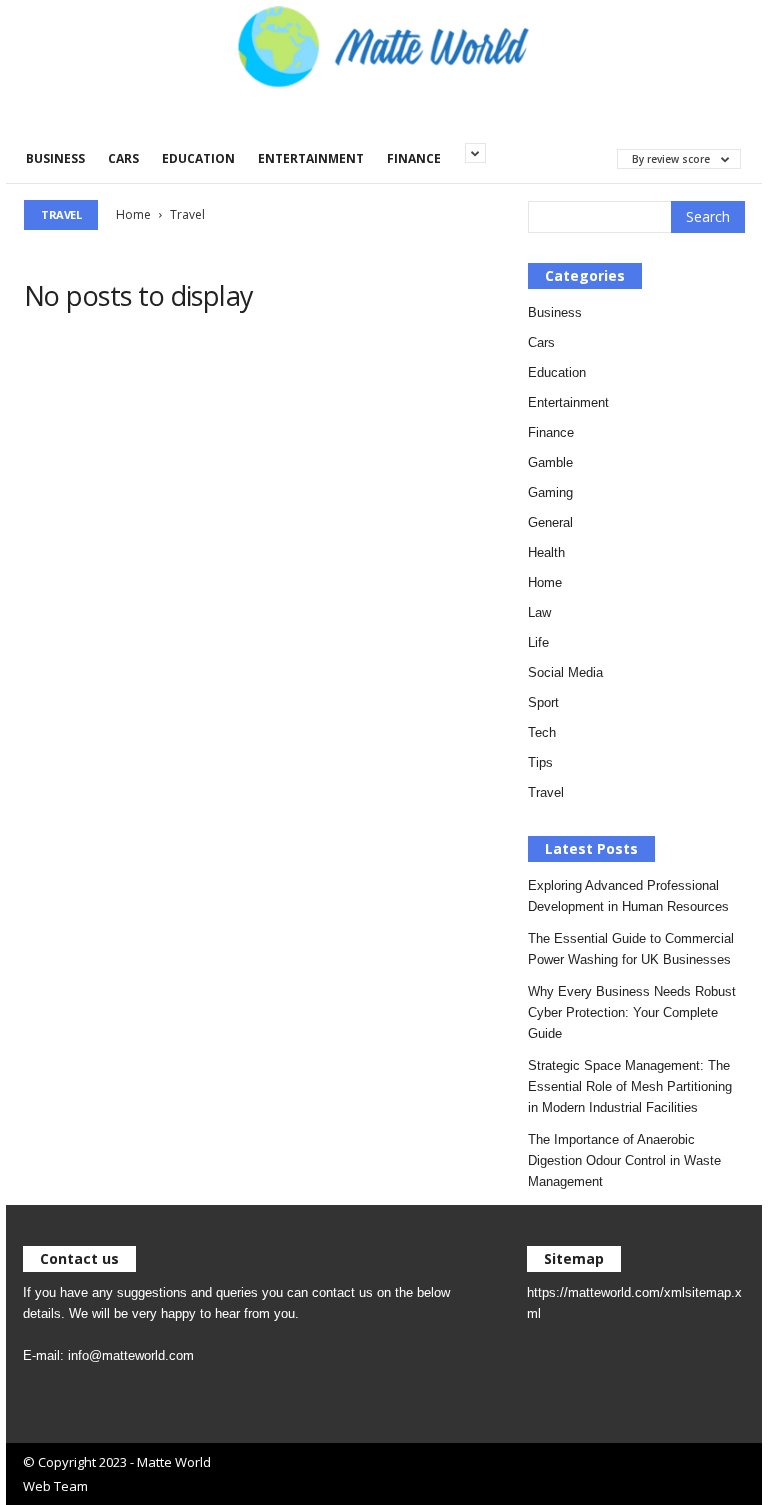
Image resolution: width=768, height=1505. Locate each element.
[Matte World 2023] (384, 45)
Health (546, 552)
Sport (543, 702)
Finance (414, 158)
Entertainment (311, 158)
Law (539, 612)
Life (538, 642)
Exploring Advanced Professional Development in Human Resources (628, 896)
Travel (546, 792)
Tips (540, 762)
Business (55, 158)
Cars (123, 158)
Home (133, 214)
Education (198, 158)
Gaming (550, 492)
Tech (542, 732)
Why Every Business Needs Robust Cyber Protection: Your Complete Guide (632, 1012)
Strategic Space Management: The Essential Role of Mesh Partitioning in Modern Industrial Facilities (630, 1086)
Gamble (550, 462)
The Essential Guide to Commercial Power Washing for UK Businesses (631, 949)
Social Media (565, 672)
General (550, 522)
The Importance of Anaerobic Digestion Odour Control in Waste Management (624, 1160)
